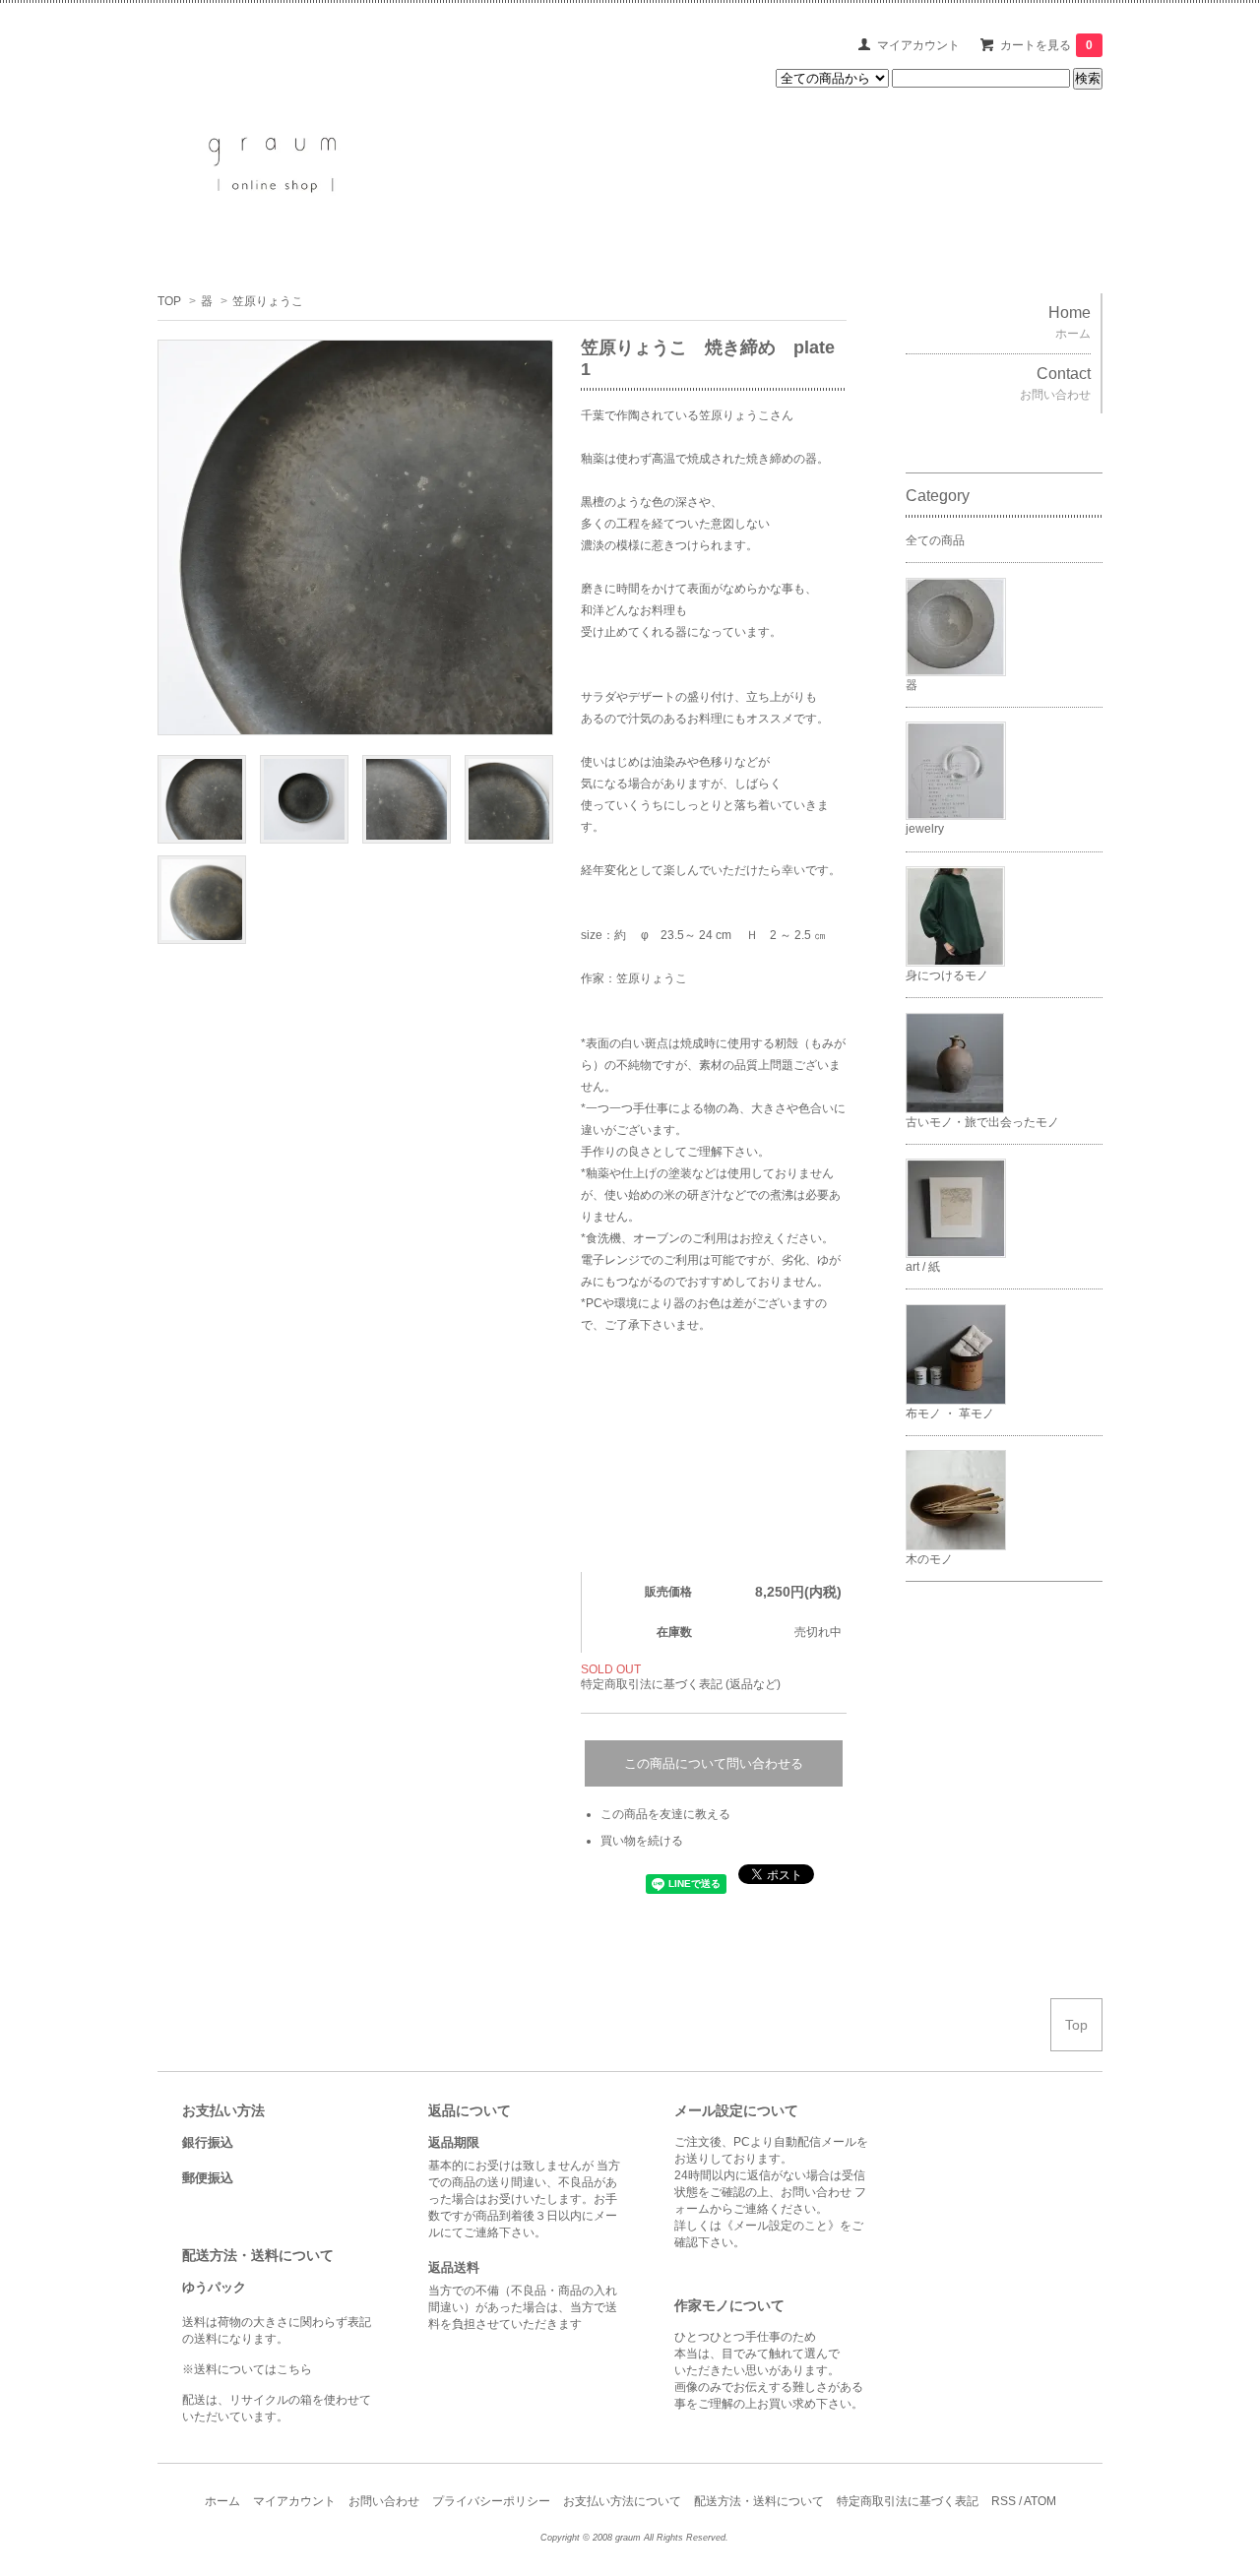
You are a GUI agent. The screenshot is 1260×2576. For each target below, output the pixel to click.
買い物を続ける (642, 1841)
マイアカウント (918, 45)
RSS (1004, 2501)
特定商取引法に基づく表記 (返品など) (681, 1684)
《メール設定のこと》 (781, 2226)
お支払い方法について (622, 2501)
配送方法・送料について (759, 2501)
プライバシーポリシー (491, 2501)
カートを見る (1046, 45)
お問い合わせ (384, 2501)
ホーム (222, 2501)
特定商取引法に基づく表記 (908, 2501)
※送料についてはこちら (247, 2369)
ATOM (1040, 2501)
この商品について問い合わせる (714, 1763)
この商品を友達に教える (665, 1814)
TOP (169, 301)
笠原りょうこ (268, 301)
